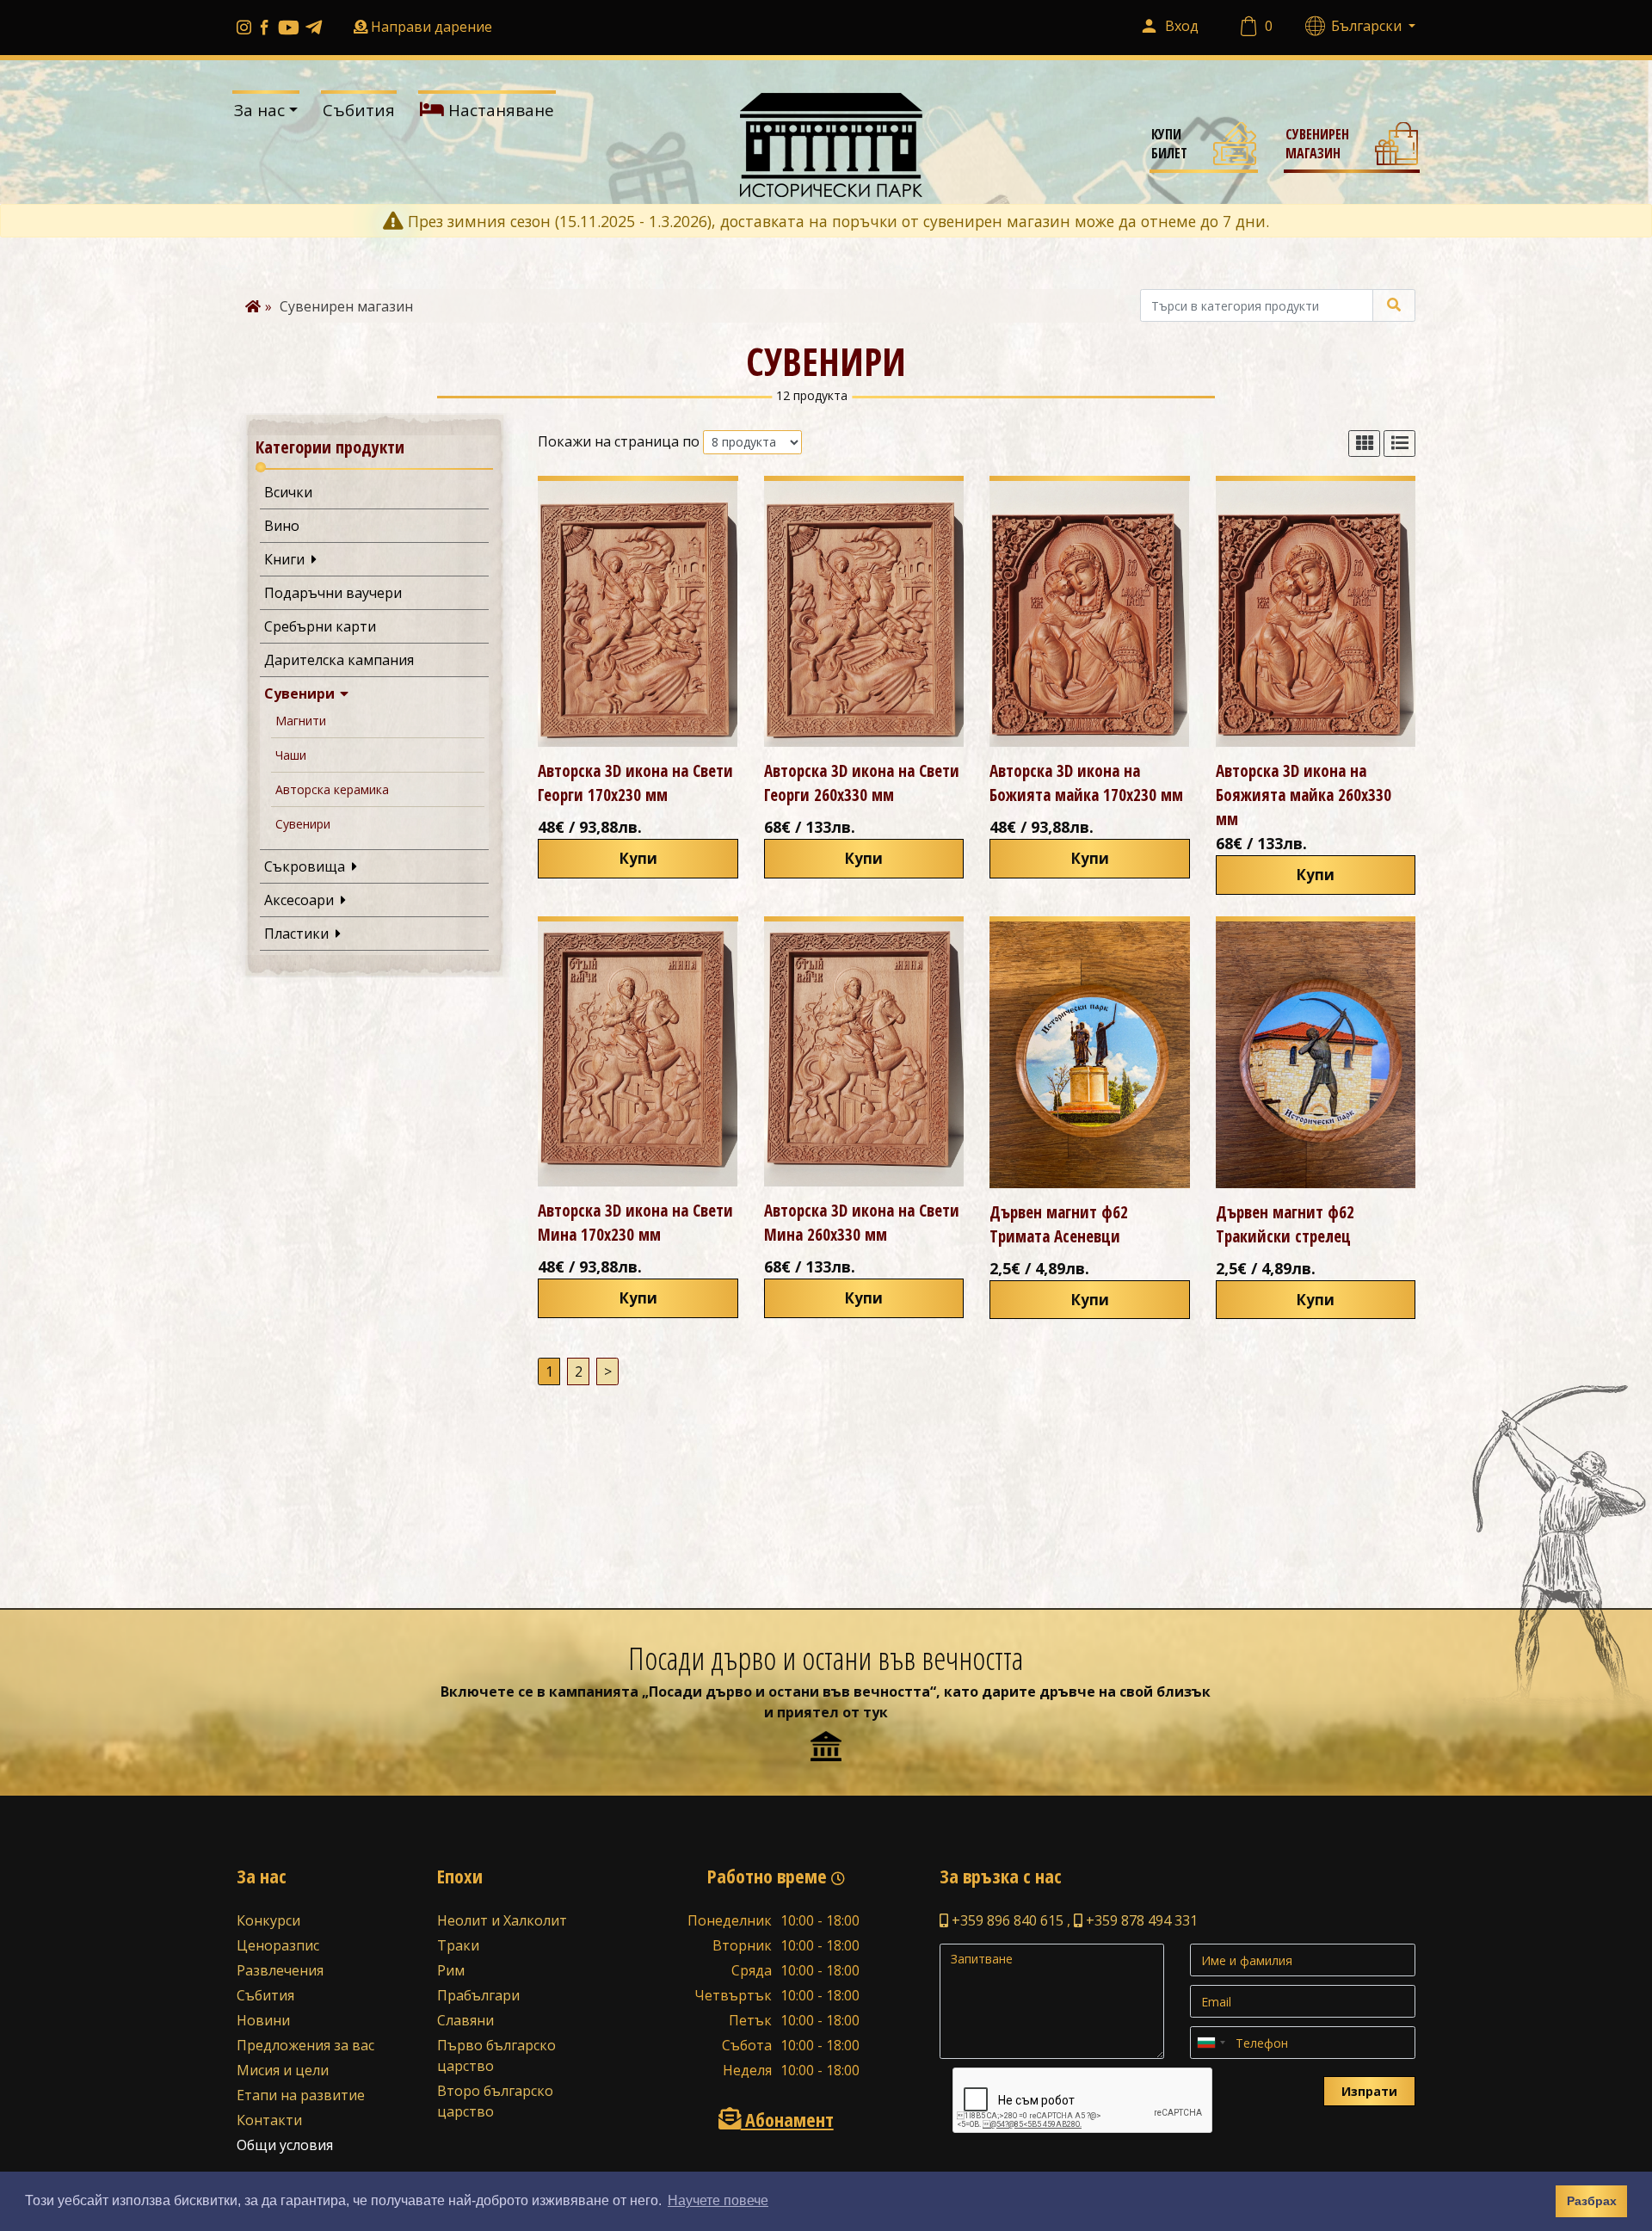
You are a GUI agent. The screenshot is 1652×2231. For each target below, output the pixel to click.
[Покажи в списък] (1399, 444)
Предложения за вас (305, 2045)
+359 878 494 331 (1140, 1920)
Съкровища (308, 866)
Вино (282, 526)
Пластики (300, 934)
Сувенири (303, 693)
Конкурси (268, 1920)
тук (875, 1712)
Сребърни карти (320, 626)
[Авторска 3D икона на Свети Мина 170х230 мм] (638, 1054)
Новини (263, 2020)
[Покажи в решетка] (1364, 444)
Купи (638, 858)
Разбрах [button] (1592, 2201)
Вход (1182, 26)
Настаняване (499, 110)
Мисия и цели (283, 2070)
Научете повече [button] (718, 2200)
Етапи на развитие (301, 2095)
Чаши (291, 755)
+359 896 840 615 (1006, 1920)
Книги (288, 559)
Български (1368, 26)
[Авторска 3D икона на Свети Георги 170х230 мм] (638, 614)
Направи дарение (431, 27)
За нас (259, 110)
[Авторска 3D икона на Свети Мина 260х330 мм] (864, 1054)
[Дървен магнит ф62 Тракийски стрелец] (1316, 1055)
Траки (458, 1945)
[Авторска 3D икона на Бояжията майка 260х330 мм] (1316, 614)
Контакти (269, 2120)
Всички (288, 492)
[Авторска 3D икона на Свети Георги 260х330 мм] (864, 614)
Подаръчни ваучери (333, 593)
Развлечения (280, 1970)
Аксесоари (302, 900)
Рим (451, 1970)
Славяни (465, 2020)
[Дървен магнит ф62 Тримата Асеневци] (1090, 1055)
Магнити (301, 721)
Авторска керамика (332, 789)
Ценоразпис (278, 1945)
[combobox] (1211, 2043)
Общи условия (285, 2145)
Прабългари (478, 1995)
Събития (359, 110)
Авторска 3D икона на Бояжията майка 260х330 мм (1304, 795)
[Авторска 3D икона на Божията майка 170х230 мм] (1090, 614)
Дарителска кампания (339, 660)
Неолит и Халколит (502, 1920)
